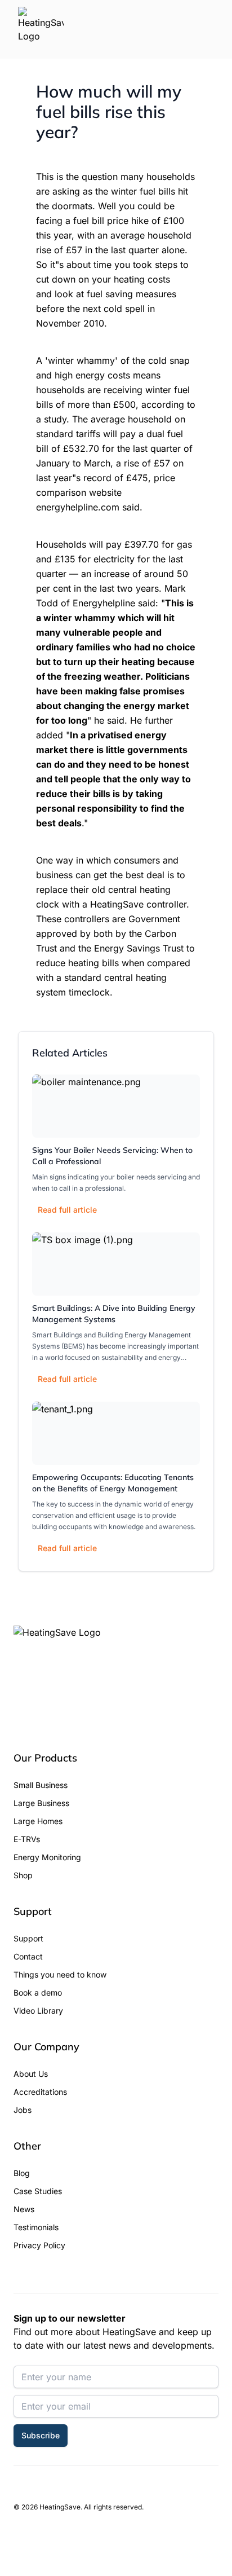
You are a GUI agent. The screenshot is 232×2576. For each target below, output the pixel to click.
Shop (23, 1875)
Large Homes (38, 1821)
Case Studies (38, 2191)
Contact (28, 1956)
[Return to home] (41, 29)
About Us (31, 2074)
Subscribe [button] (41, 2435)
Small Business (41, 1785)
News (24, 2209)
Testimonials (36, 2227)
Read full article (67, 1210)
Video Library (38, 2011)
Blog (22, 2173)
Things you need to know (60, 1974)
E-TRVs (27, 1839)
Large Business (41, 1803)
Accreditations (40, 2092)
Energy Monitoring (47, 1857)
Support (28, 1938)
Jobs (23, 2110)
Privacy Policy (39, 2245)
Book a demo (38, 1992)
